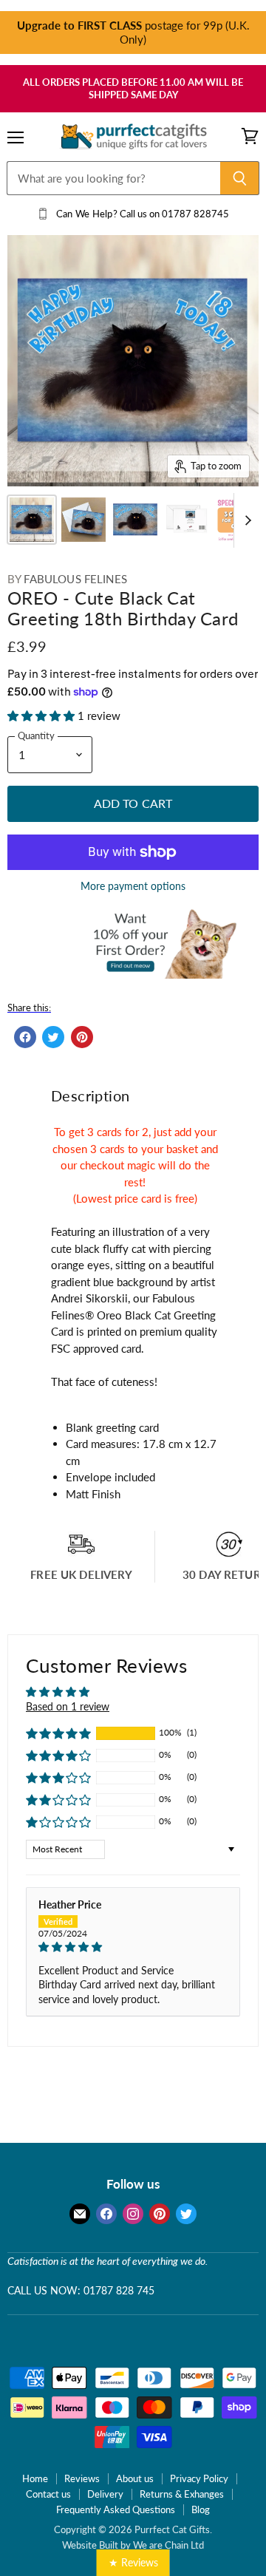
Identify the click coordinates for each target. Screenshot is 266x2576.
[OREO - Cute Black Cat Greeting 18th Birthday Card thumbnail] (32, 520)
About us (135, 2478)
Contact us (48, 2494)
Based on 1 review (68, 1706)
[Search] (240, 178)
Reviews (82, 2478)
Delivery (105, 2494)
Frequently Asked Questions (116, 2509)
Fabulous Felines (75, 579)
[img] (133, 1947)
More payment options (133, 886)
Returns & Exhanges (182, 2494)
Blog (201, 2509)
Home (35, 2478)
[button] (42, 716)
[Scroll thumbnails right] (245, 521)
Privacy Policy (199, 2478)
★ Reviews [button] (133, 2562)
